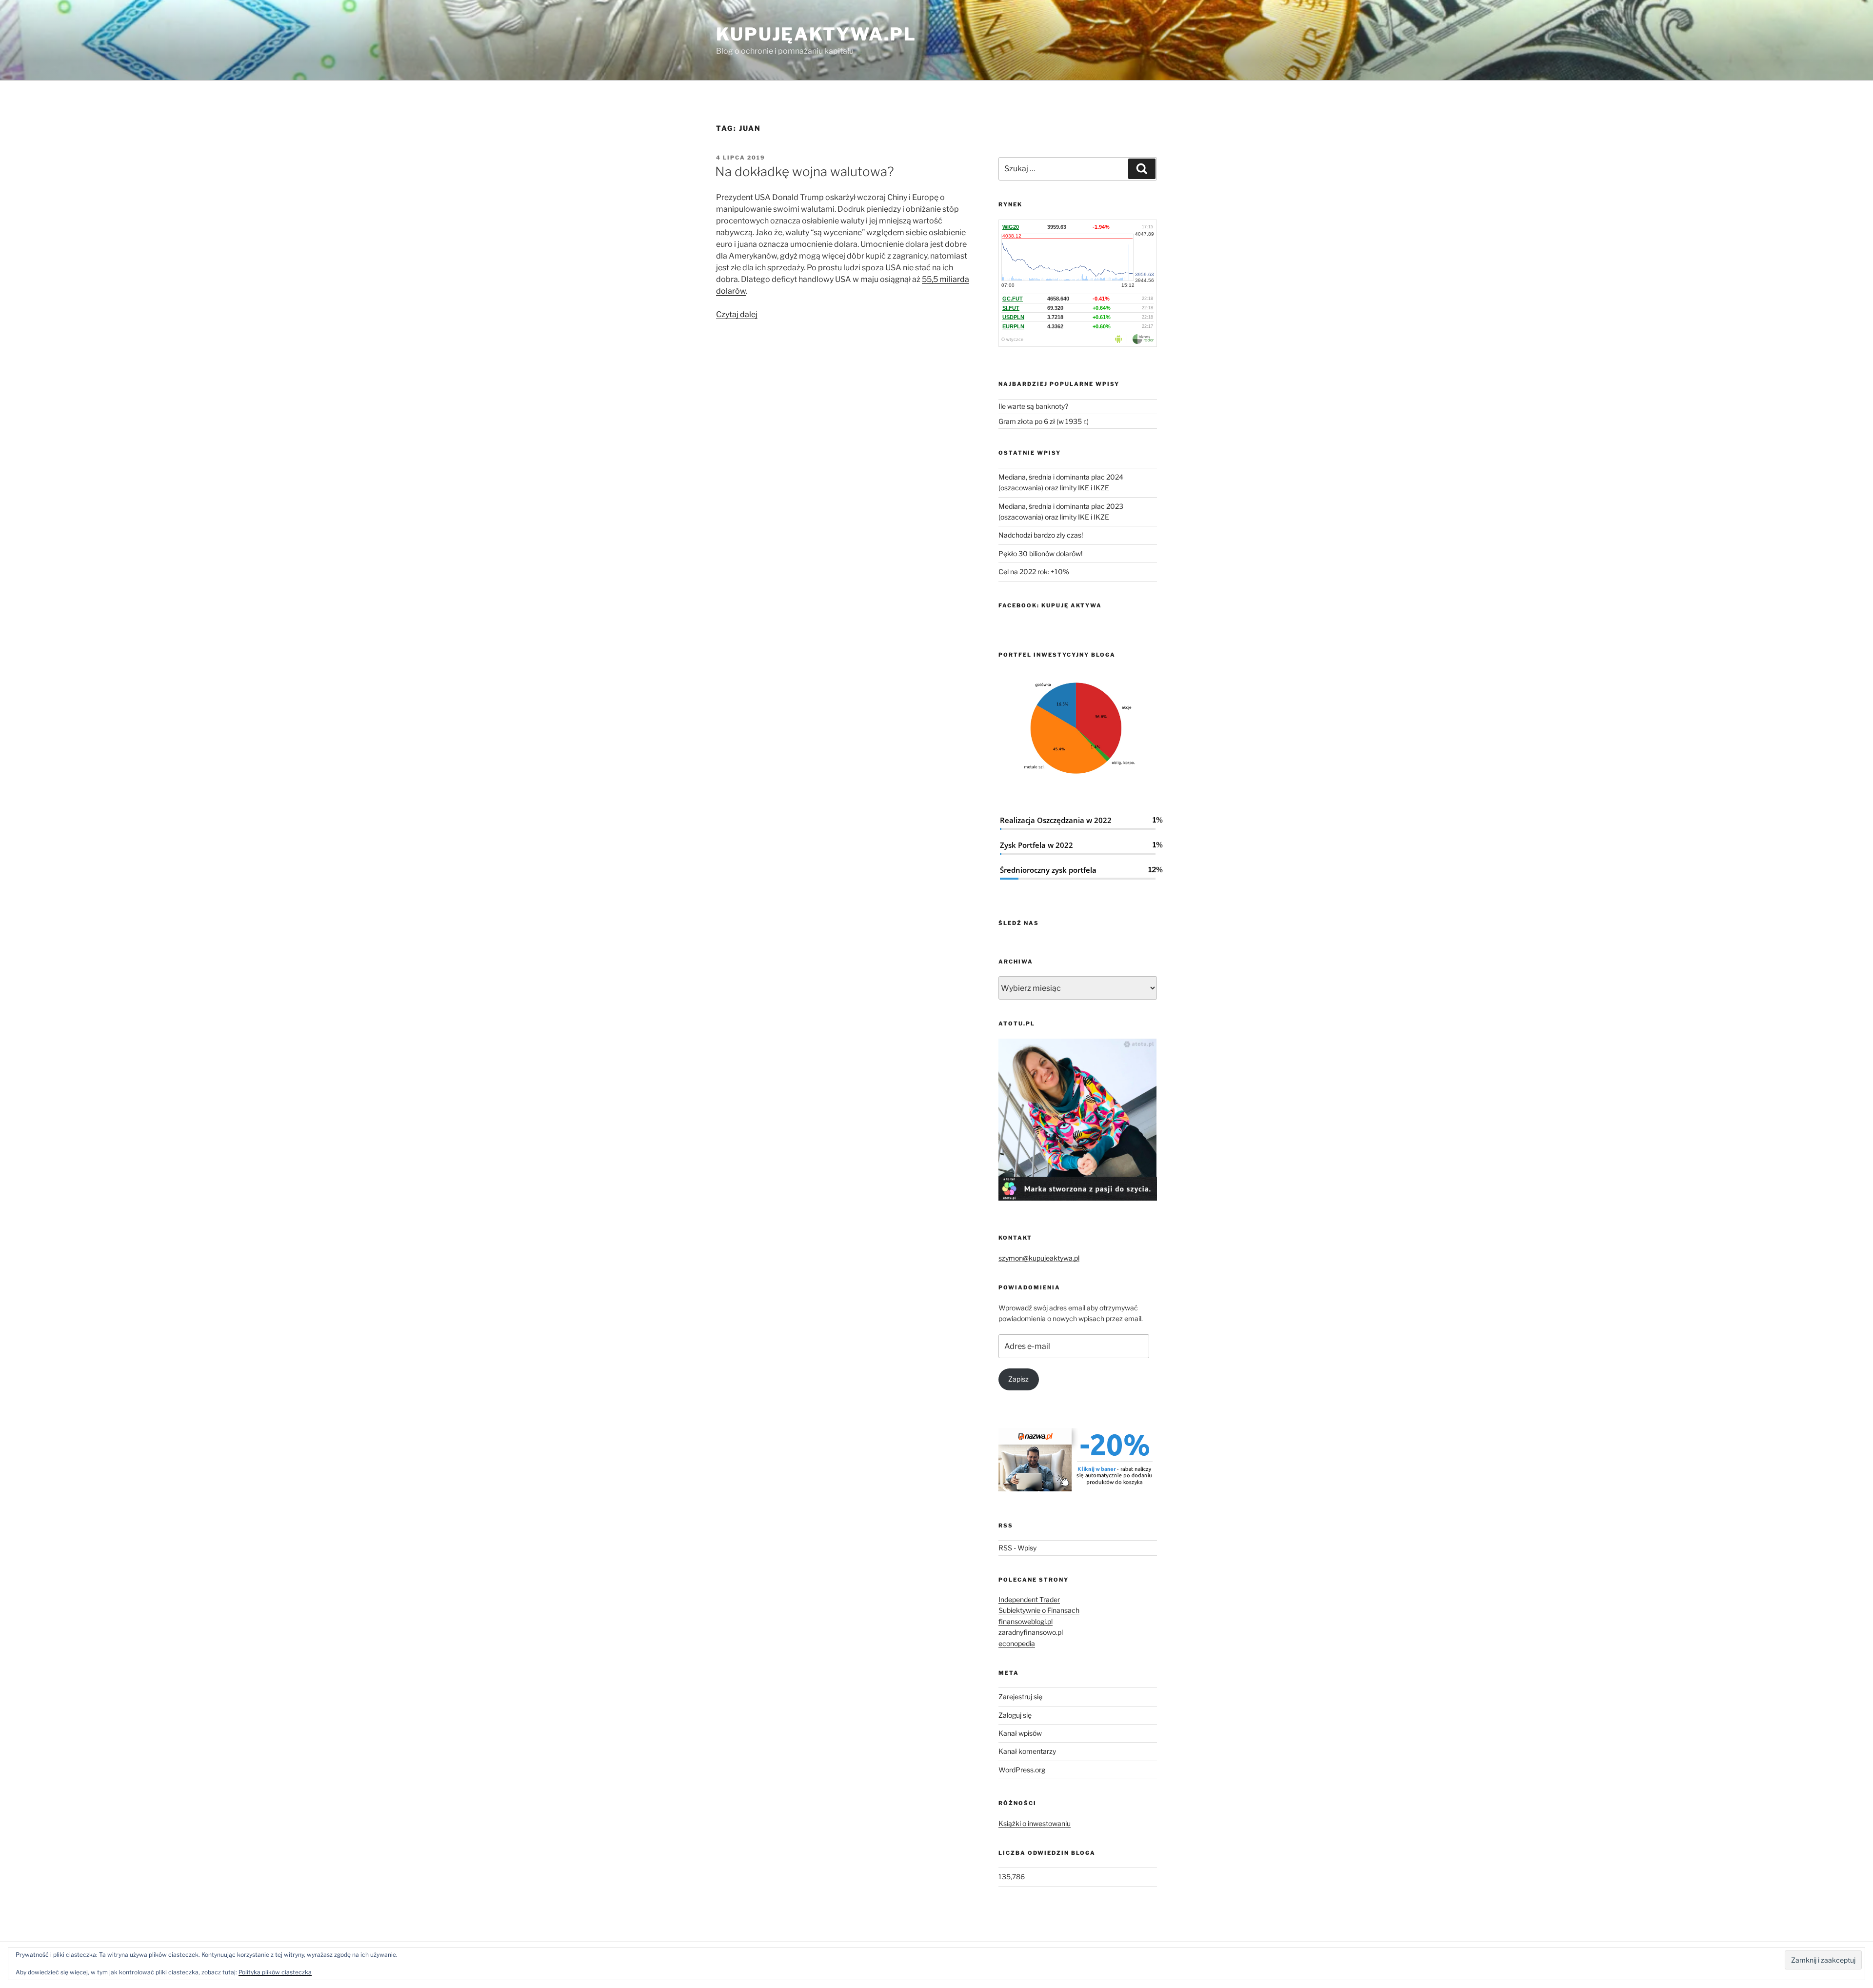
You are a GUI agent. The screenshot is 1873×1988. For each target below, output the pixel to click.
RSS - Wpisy (1017, 1548)
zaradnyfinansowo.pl (1031, 1632)
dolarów (731, 291)
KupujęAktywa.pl (816, 34)
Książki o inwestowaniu (1035, 1823)
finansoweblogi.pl (1026, 1621)
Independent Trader (1029, 1599)
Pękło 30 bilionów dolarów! (1040, 553)
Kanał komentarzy (1027, 1751)
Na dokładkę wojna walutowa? (805, 171)
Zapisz (1018, 1379)
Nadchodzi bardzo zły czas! (1041, 535)
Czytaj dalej (737, 314)
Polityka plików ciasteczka (275, 1972)
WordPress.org (1022, 1770)
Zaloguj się (1015, 1715)
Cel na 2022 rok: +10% (1034, 572)
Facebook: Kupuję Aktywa (1050, 605)
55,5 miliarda (946, 279)
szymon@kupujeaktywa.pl (1039, 1258)
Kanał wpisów (1020, 1733)
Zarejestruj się (1020, 1697)
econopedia (1017, 1643)
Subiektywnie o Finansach (1039, 1610)
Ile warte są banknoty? (1033, 406)
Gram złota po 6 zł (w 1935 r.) (1044, 421)
